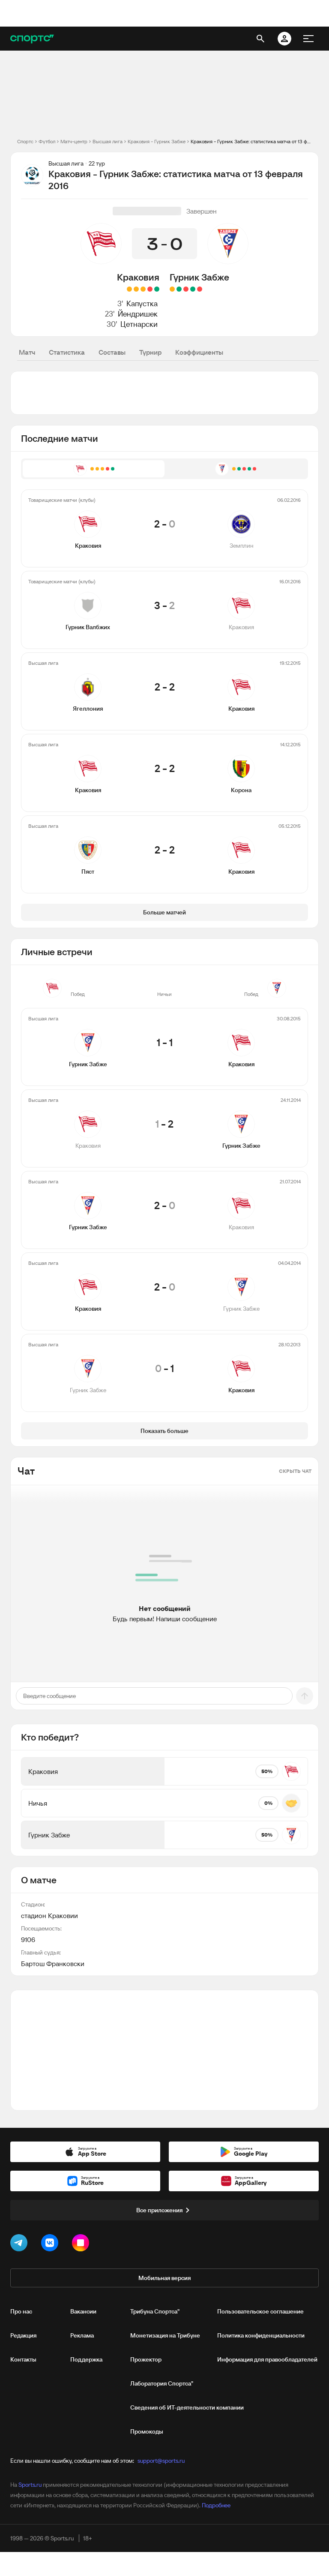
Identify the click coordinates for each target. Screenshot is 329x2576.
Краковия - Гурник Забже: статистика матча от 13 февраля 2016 (251, 141)
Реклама (82, 2335)
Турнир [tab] (150, 352)
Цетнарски (139, 324)
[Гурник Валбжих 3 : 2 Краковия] (150, 289)
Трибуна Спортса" (155, 2311)
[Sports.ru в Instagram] (82, 2244)
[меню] (308, 39)
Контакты (23, 2359)
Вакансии (83, 2311)
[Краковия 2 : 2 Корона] (136, 289)
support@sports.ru (161, 2461)
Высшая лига (108, 141)
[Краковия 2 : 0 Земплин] (157, 289)
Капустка (142, 303)
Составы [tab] (112, 352)
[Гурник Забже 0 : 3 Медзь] (186, 289)
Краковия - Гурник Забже (157, 141)
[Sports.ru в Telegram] (21, 2244)
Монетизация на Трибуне (165, 2335)
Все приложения (159, 2210)
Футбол (47, 141)
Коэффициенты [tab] (199, 352)
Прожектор (146, 2359)
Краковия (138, 277)
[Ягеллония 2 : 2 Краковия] (143, 289)
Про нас (21, 2311)
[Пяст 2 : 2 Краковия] (129, 289)
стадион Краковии (49, 1915)
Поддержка (86, 2359)
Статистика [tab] (67, 352)
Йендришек (138, 314)
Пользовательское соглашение (260, 2311)
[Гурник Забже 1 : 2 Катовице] (200, 289)
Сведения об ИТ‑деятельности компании (187, 2407)
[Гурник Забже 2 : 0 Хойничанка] (179, 289)
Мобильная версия (164, 2278)
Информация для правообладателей (267, 2359)
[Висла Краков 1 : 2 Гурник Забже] (193, 289)
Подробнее (216, 2505)
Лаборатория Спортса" (162, 2383)
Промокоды (147, 2431)
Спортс (25, 141)
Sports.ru (30, 2485)
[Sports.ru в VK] (51, 2244)
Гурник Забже (199, 277)
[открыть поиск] (260, 39)
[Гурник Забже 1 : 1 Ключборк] (172, 289)
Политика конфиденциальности (261, 2335)
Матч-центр (74, 141)
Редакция (23, 2335)
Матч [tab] (27, 352)
